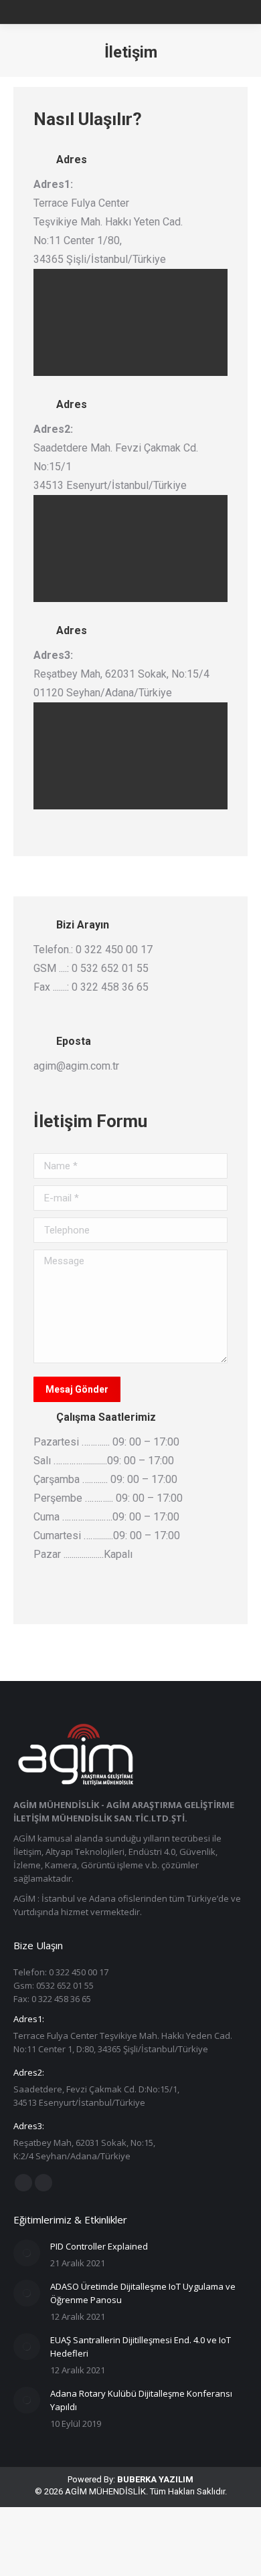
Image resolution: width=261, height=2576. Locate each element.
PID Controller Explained (99, 2246)
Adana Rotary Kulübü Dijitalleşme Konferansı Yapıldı (141, 2400)
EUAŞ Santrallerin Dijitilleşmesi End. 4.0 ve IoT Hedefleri (141, 2347)
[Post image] (27, 2253)
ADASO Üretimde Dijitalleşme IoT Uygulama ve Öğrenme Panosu (143, 2293)
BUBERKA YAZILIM (155, 2479)
